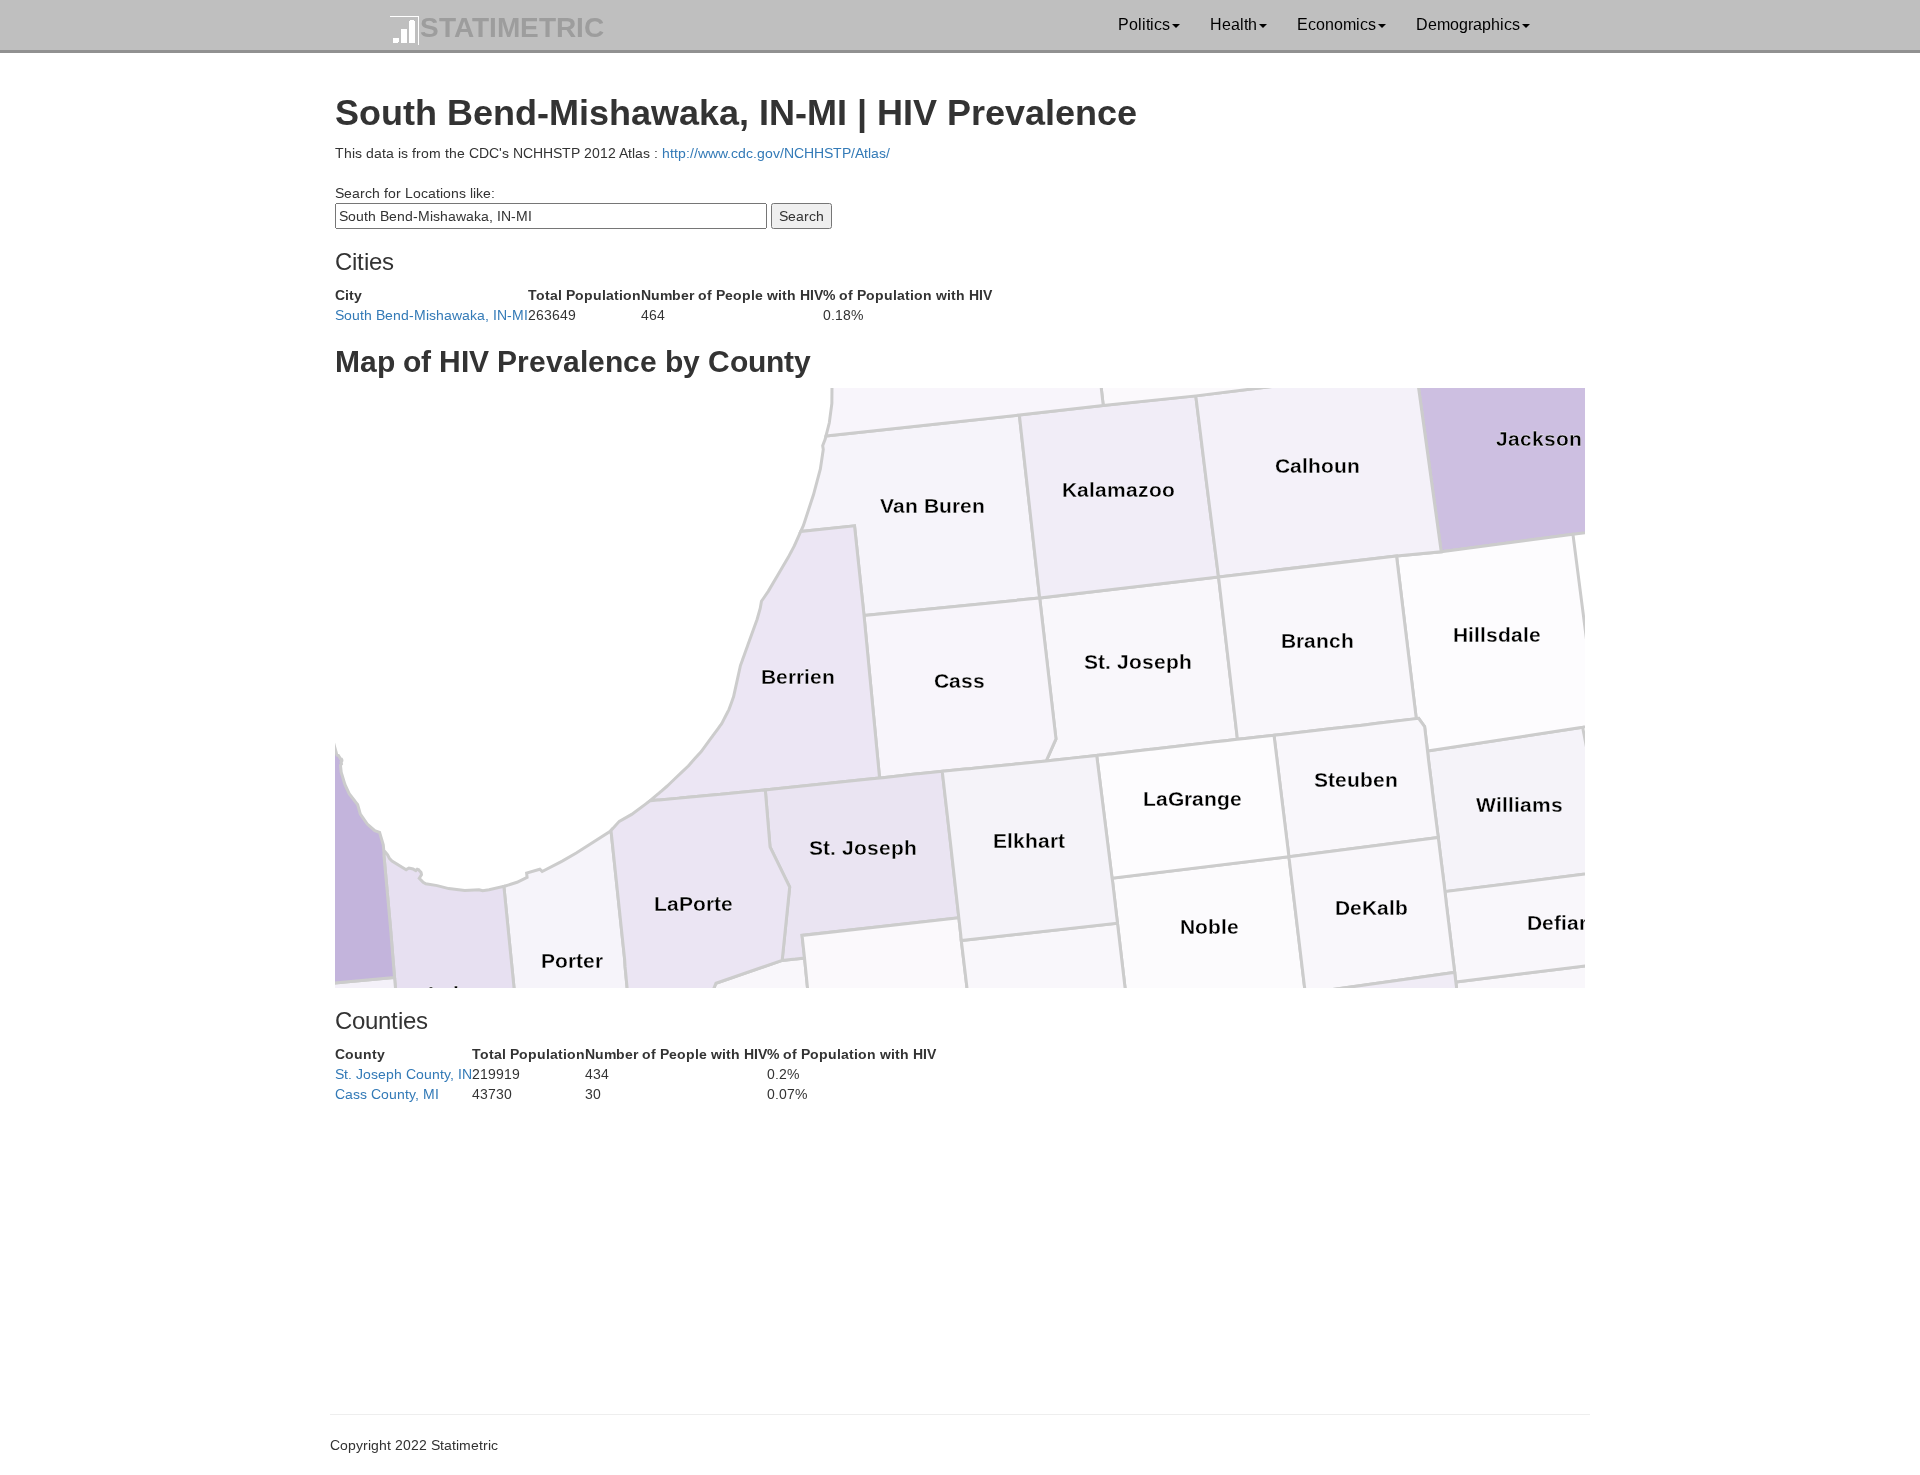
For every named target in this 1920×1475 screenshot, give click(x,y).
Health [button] (1233, 24)
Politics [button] (1144, 24)
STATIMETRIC (512, 27)
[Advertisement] (935, 1244)
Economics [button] (1336, 24)
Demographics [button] (1468, 24)
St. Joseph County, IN (403, 1074)
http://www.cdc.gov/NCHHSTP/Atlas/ (776, 153)
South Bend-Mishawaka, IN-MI (431, 315)
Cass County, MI (387, 1094)
